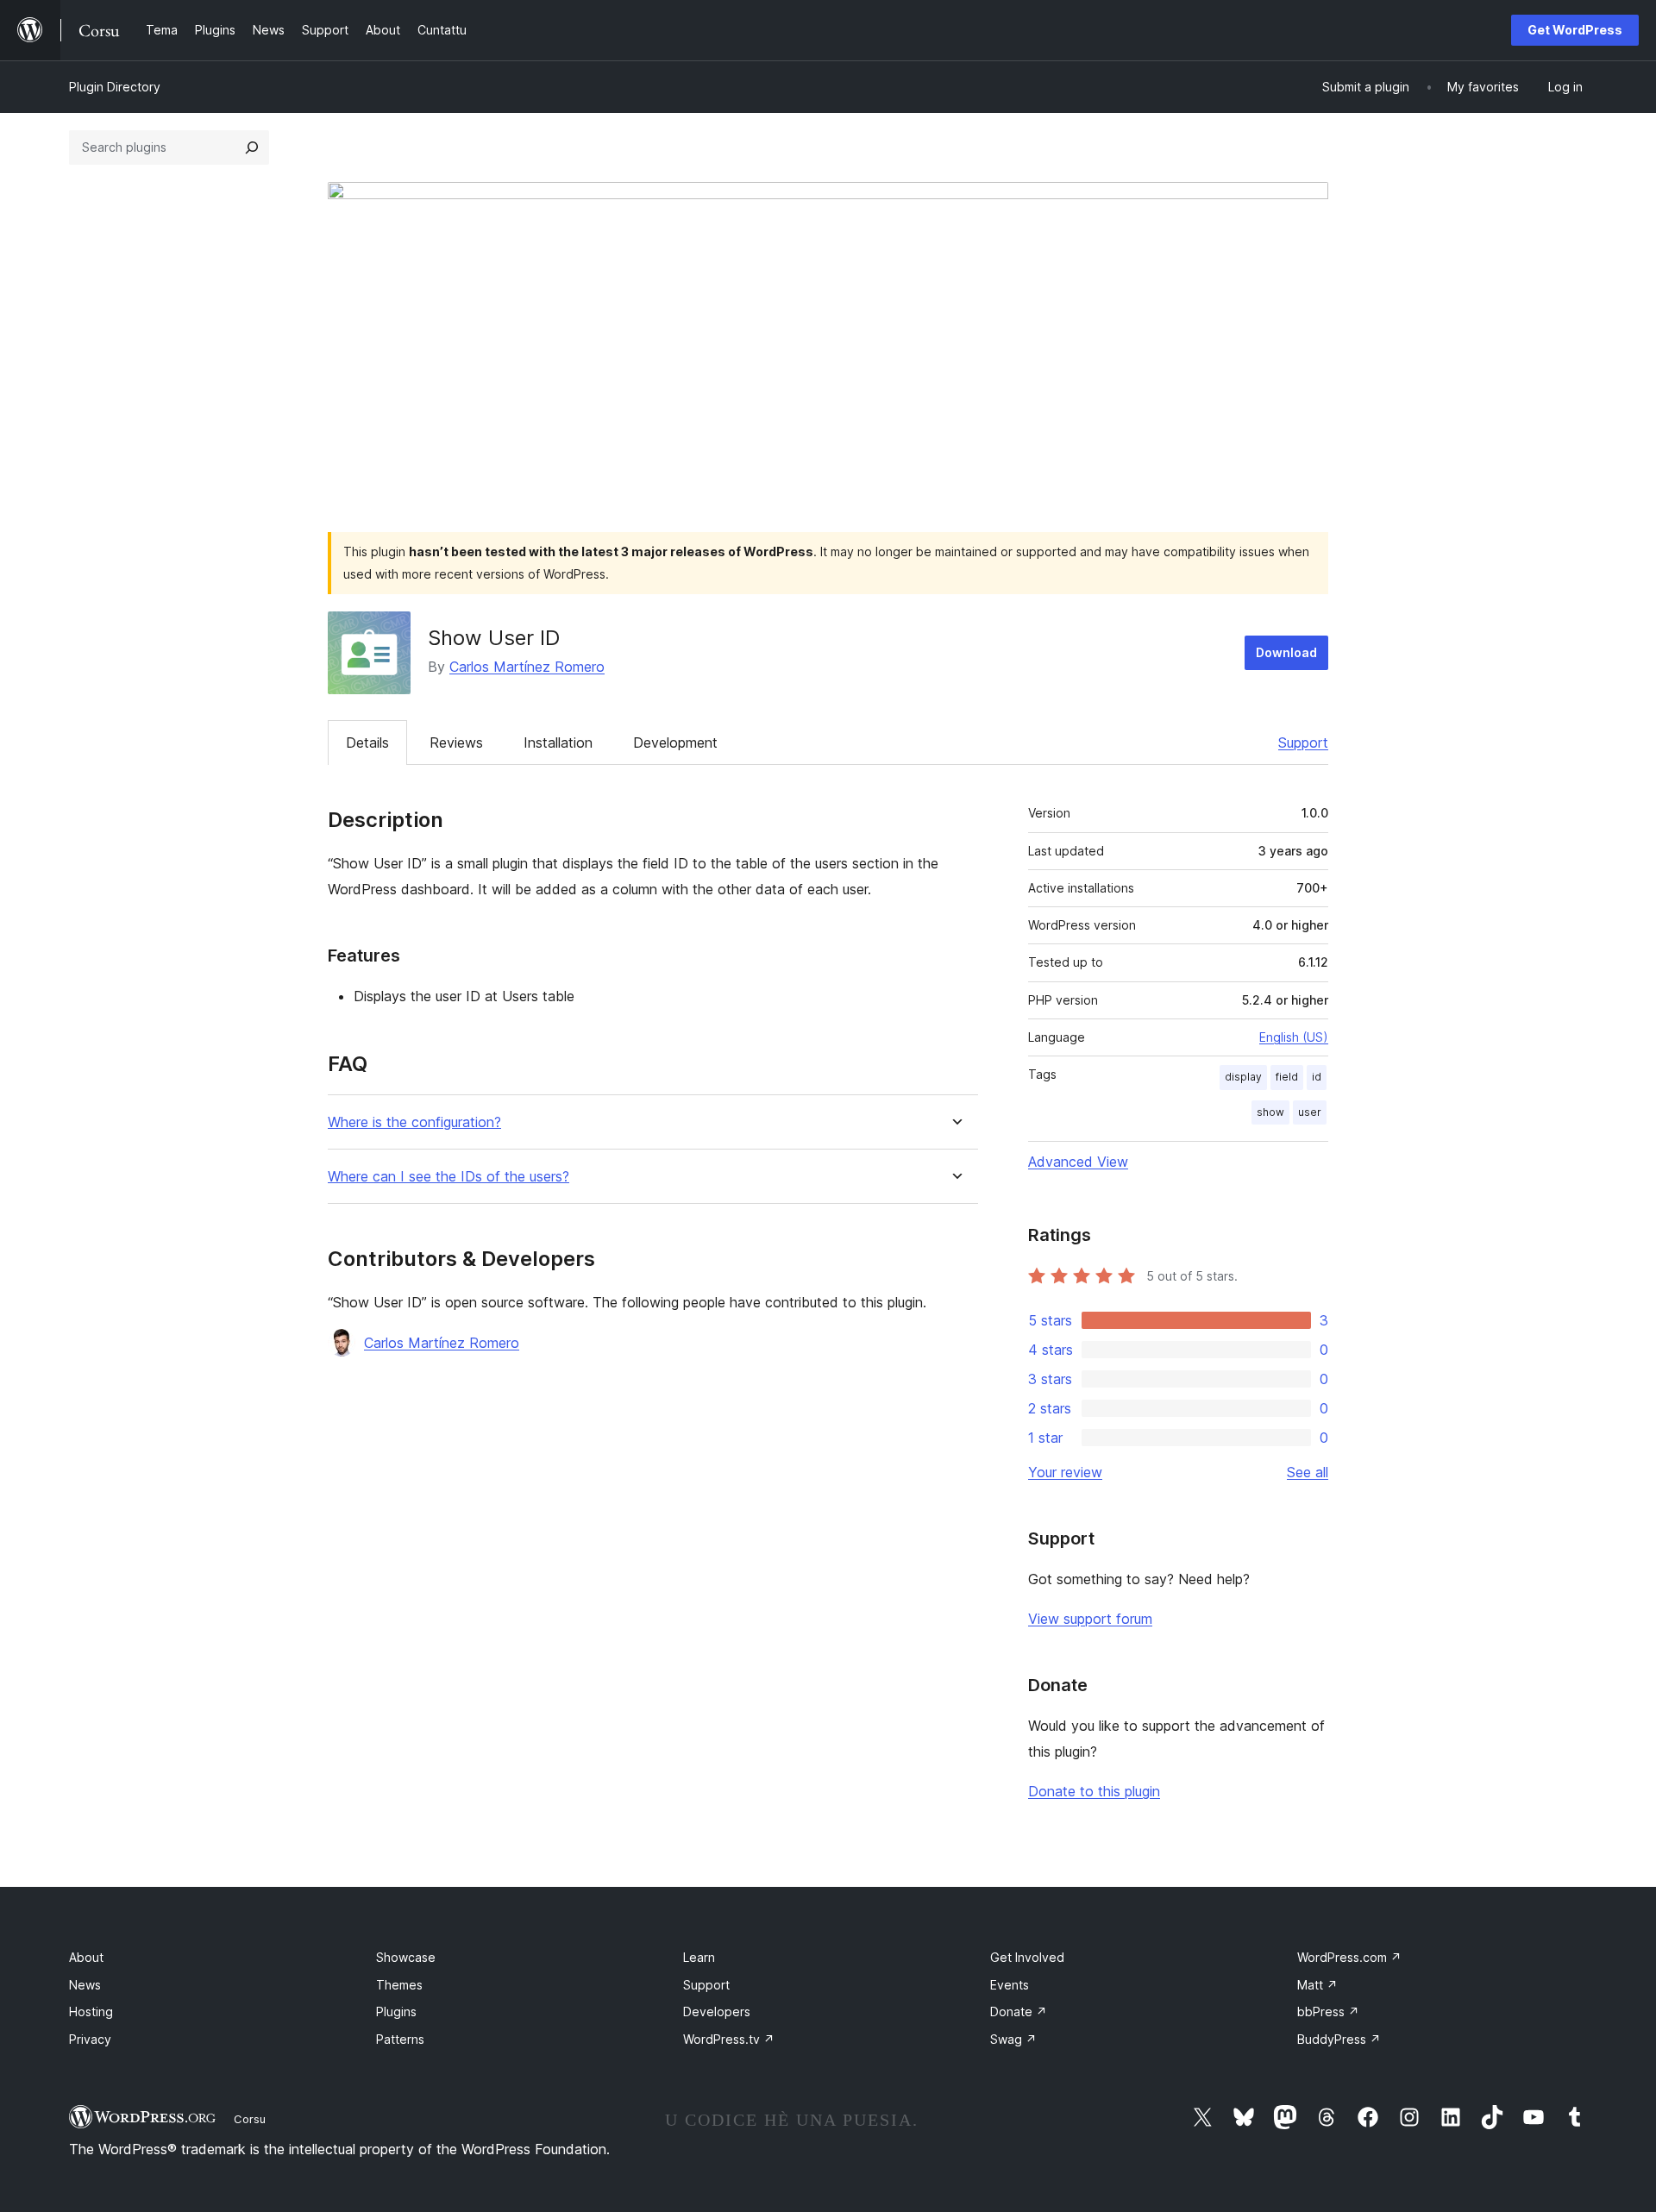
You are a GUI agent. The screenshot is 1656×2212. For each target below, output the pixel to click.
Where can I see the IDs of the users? (448, 1177)
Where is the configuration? (414, 1122)
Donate (1019, 2011)
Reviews (456, 743)
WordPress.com (1349, 1957)
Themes (399, 1985)
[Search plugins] (252, 147)
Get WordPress (1575, 30)
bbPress (1328, 2011)
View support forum (1090, 1619)
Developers (717, 2011)
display (1243, 1077)
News (85, 1985)
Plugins (396, 2011)
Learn (699, 1957)
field (1287, 1077)
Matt (1317, 1985)
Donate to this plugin (1094, 1791)
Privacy (90, 2039)
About (86, 1957)
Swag (1013, 2039)
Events (1010, 1985)
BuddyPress (1339, 2039)
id (1317, 1077)
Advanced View (1078, 1162)
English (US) (1294, 1037)
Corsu (250, 2119)
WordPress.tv (729, 2039)
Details (367, 743)
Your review (1065, 1472)
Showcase (406, 1957)
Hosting (91, 2011)
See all (1308, 1472)
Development (675, 743)
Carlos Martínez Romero (527, 667)
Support (1303, 743)
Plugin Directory (115, 87)
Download (1286, 652)
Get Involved (1027, 1957)
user (1310, 1112)
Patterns (400, 2039)
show (1270, 1112)
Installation (558, 743)
